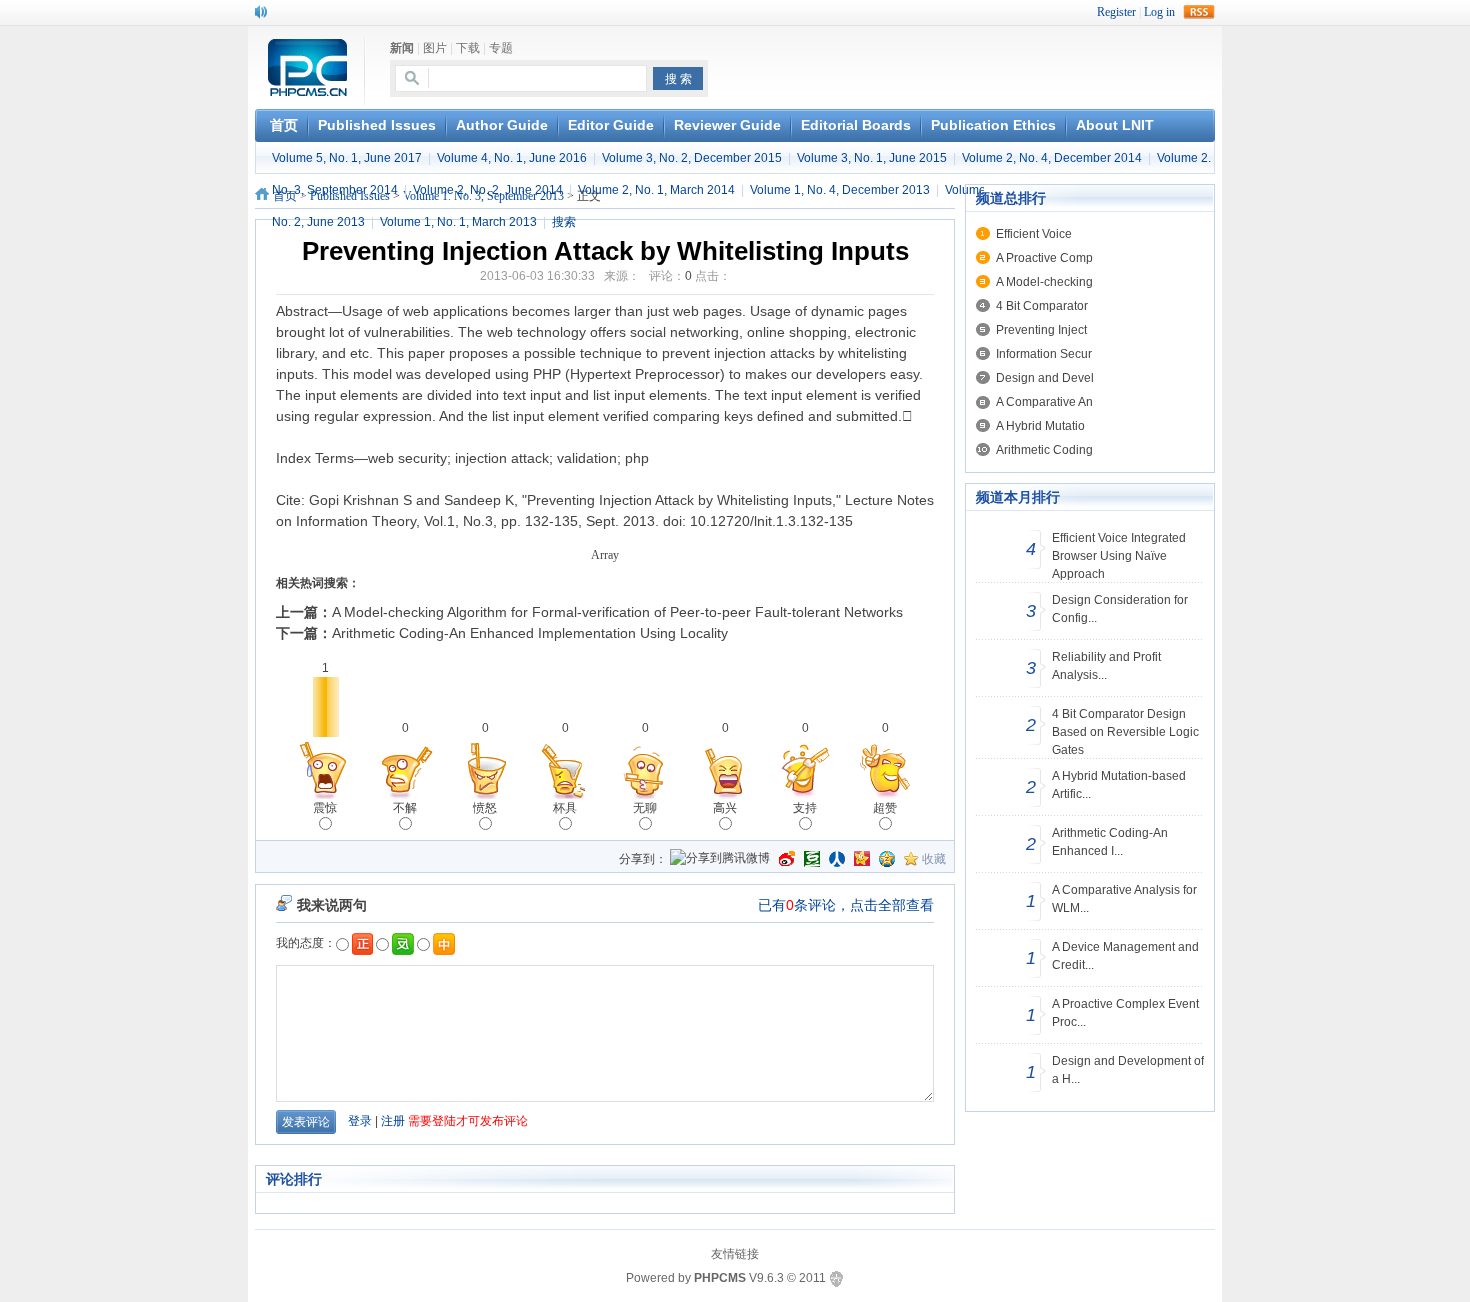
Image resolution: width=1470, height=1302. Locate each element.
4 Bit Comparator (1042, 306)
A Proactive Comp (1044, 258)
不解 (405, 808)
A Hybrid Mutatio (1040, 426)
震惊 (325, 808)
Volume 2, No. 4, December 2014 (1052, 158)
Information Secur (1044, 354)
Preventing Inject (1041, 330)
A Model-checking (1044, 282)
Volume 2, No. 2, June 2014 (488, 190)
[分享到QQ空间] (887, 859)
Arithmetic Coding (1044, 450)
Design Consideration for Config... (1120, 609)
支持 (805, 808)
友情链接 (735, 1254)
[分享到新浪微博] (787, 859)
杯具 (565, 808)
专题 (501, 48)
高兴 (725, 808)
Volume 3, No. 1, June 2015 (872, 158)
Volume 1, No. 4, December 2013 (840, 190)
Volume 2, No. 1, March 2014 (656, 190)
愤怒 (485, 808)
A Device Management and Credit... (1125, 956)
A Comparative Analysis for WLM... (1124, 899)
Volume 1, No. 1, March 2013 (458, 222)
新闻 (402, 48)
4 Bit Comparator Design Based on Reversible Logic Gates (1125, 732)
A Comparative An (1044, 402)
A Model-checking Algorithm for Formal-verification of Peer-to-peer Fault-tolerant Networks (617, 612)
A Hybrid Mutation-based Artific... (1119, 785)
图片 (435, 48)
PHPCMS (720, 1278)
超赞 (885, 808)
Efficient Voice (1034, 234)
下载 (468, 48)
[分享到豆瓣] (812, 859)
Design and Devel (1045, 378)
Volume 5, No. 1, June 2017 (347, 158)
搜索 (564, 222)
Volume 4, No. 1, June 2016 (512, 158)
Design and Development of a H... (1128, 1070)
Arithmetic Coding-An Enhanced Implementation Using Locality (530, 633)
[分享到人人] (837, 859)
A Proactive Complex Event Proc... (1125, 1013)
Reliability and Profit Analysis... (1106, 666)
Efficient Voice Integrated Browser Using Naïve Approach (1119, 556)
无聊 (645, 808)
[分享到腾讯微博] (720, 859)
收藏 (934, 859)
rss (1199, 12)
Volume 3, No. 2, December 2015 (692, 158)
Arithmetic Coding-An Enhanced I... (1110, 842)
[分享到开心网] (862, 859)
